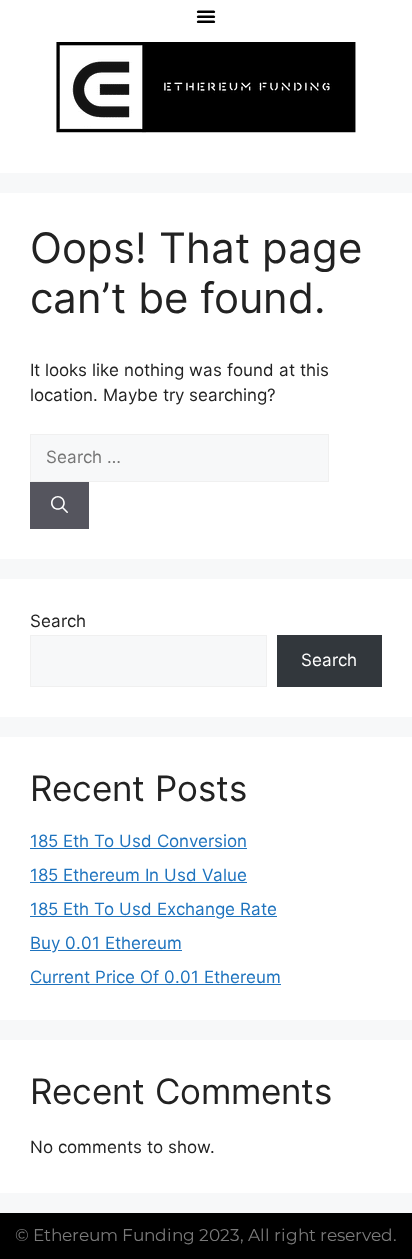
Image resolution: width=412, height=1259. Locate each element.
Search (58, 621)
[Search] (59, 506)
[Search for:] (179, 457)
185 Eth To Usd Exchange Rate (153, 909)
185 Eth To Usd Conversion (138, 841)
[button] (206, 16)
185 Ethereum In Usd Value (138, 875)
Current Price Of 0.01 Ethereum (155, 977)
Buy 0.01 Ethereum (106, 943)
